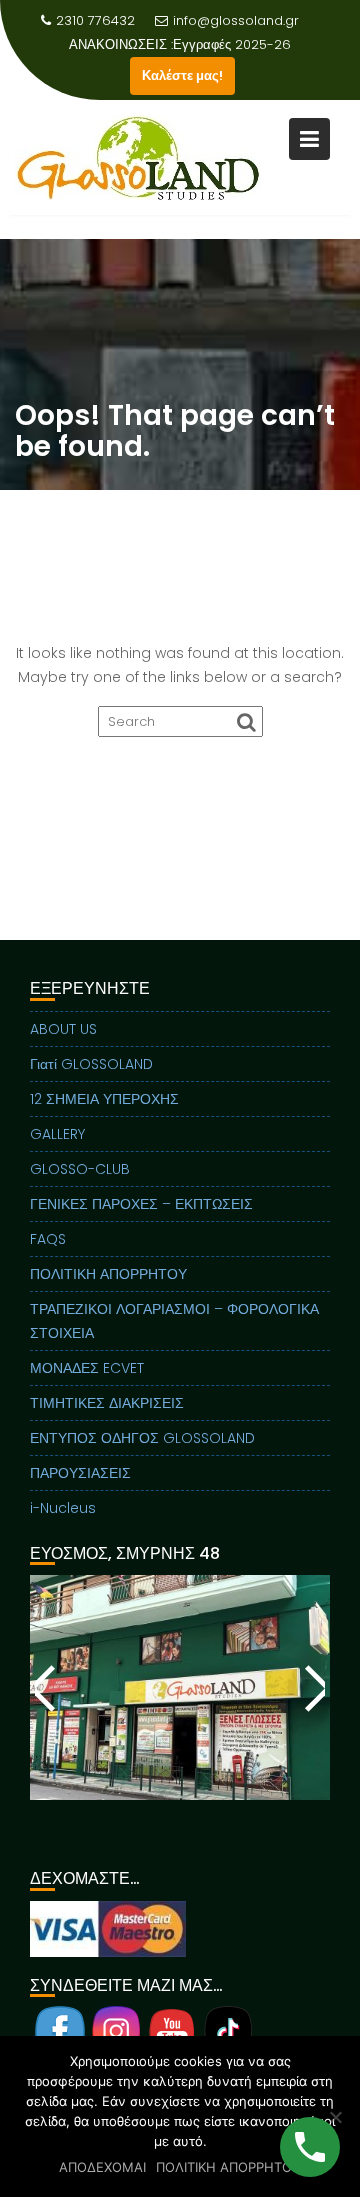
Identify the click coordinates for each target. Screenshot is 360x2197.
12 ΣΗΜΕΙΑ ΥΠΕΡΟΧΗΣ (104, 1099)
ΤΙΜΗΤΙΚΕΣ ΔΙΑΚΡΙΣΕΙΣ (107, 1403)
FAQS (48, 1239)
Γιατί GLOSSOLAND (91, 1064)
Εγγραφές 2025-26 (232, 44)
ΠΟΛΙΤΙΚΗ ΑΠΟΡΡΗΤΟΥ (108, 1274)
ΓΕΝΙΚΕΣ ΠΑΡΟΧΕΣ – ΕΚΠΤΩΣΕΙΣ (141, 1204)
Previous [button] (46, 1688)
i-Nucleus (63, 1508)
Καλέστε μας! (182, 75)
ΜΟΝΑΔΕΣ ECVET (87, 1368)
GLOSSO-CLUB (80, 1169)
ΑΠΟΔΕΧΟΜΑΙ (102, 2167)
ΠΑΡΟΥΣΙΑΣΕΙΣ (80, 1473)
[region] (180, 1712)
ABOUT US (63, 1029)
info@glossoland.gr (236, 20)
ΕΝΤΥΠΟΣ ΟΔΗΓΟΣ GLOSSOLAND (142, 1438)
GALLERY (57, 1134)
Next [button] (313, 1688)
